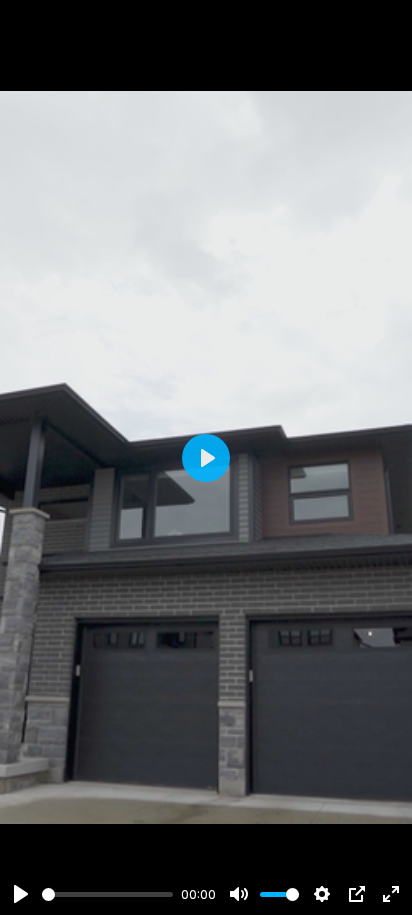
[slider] (107, 894)
